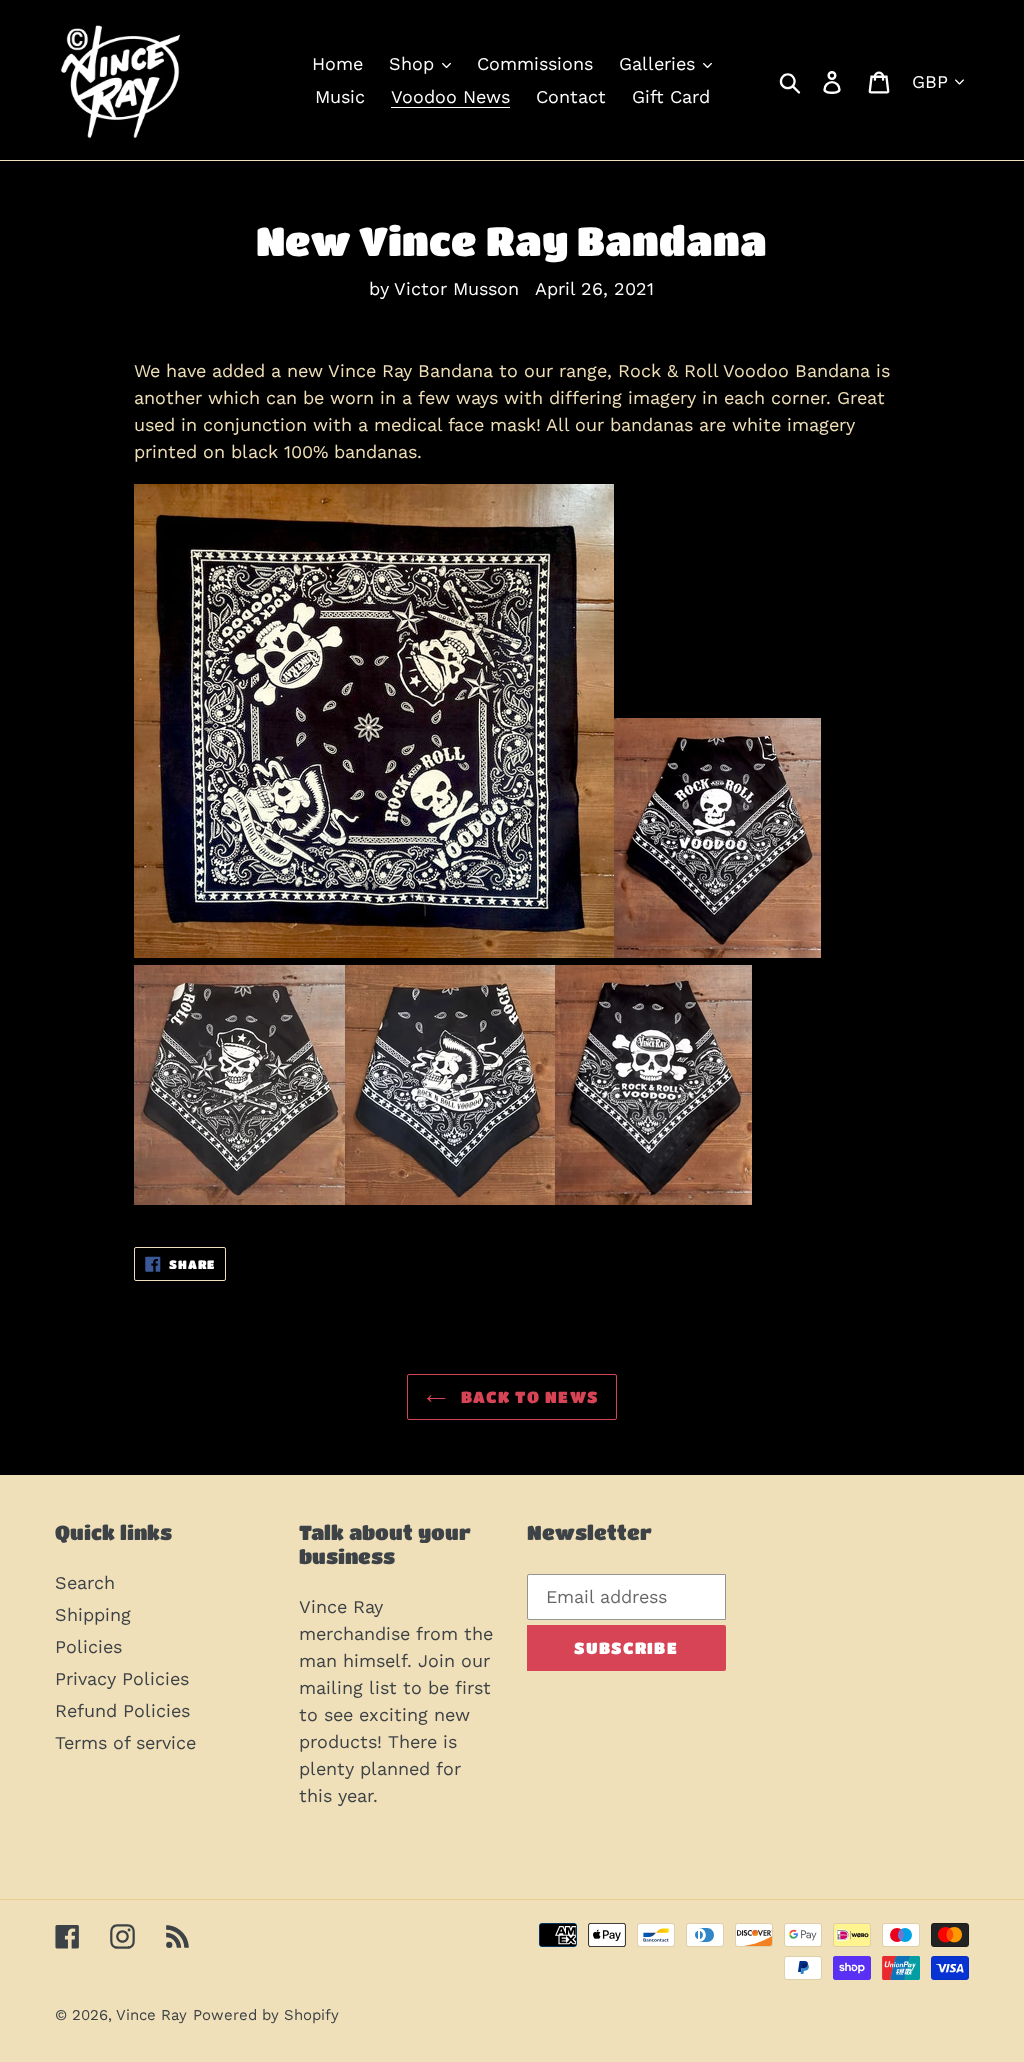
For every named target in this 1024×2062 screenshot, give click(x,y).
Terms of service (125, 1742)
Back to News (527, 1396)
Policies (88, 1646)
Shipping (93, 1614)
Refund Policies (122, 1710)
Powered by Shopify (266, 2015)
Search (85, 1582)
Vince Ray (151, 2015)
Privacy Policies (122, 1678)
